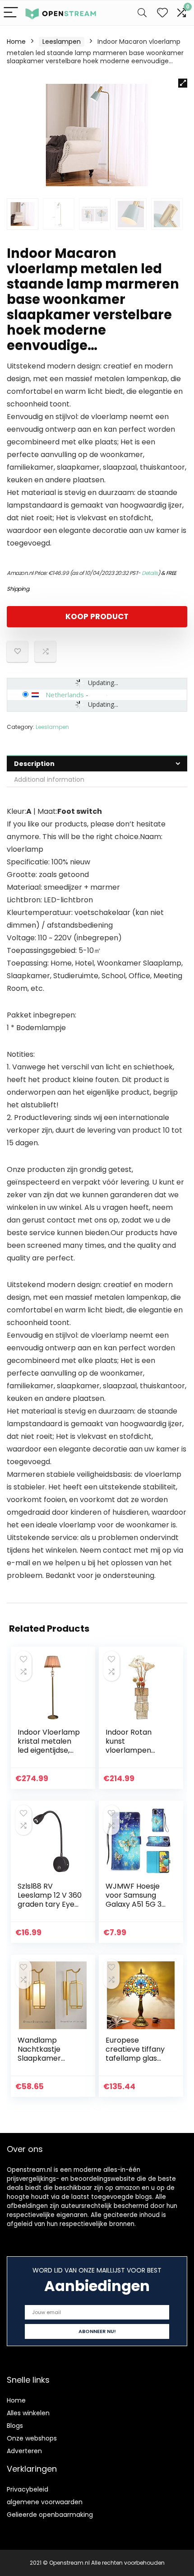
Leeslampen (62, 42)
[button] (183, 83)
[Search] (142, 13)
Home (16, 42)
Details (150, 573)
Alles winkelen (28, 2413)
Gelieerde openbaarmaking (50, 2515)
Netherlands (65, 695)
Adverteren (24, 2451)
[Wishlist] (162, 13)
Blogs (15, 2426)
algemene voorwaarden (45, 2502)
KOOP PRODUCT (97, 616)
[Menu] (11, 13)
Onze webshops (32, 2438)
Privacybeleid (28, 2489)
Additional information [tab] (49, 779)
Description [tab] (34, 764)
